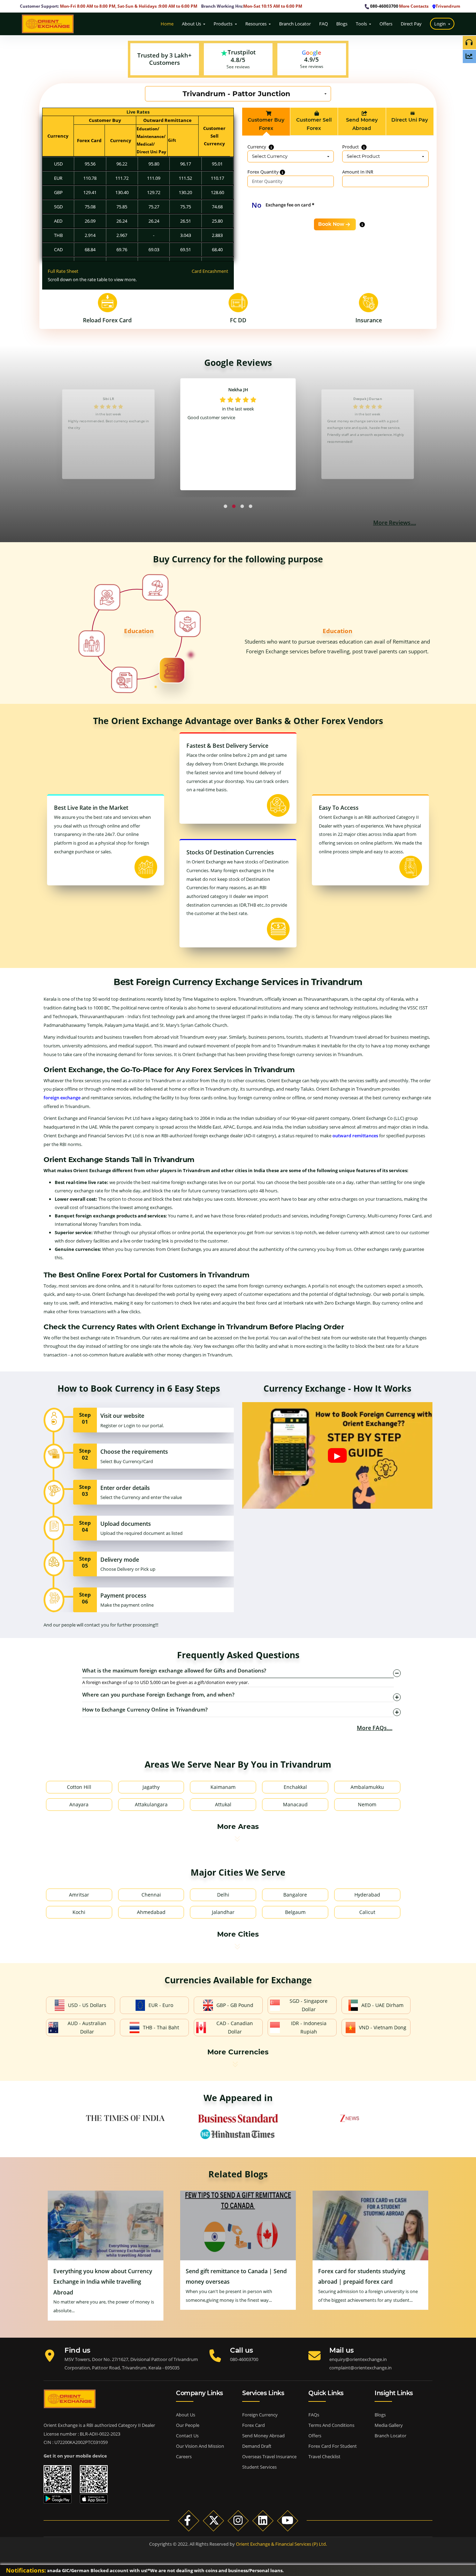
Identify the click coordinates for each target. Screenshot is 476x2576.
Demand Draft (257, 2446)
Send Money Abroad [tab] (362, 124)
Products (224, 24)
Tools (362, 24)
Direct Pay (412, 24)
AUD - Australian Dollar (87, 2027)
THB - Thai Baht (161, 2027)
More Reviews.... (395, 523)
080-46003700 (384, 6)
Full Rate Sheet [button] (63, 271)
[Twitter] (213, 2520)
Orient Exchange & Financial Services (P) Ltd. (281, 2544)
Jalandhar (223, 1912)
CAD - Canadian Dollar (235, 2027)
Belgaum (295, 1912)
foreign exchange (62, 1098)
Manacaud (295, 1804)
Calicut (367, 1912)
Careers (184, 2456)
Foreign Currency (260, 2415)
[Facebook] (189, 2520)
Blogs (342, 24)
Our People (188, 2425)
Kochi (79, 1912)
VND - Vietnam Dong (383, 2027)
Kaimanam (223, 1787)
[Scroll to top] (466, 2528)
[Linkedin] (263, 2520)
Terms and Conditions (331, 2425)
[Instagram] (238, 2520)
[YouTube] (288, 2520)
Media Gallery (389, 2425)
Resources (256, 24)
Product (351, 147)
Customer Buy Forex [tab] (266, 124)
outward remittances (355, 1136)
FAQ (324, 24)
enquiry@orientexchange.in (358, 2359)
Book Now (331, 224)
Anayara (79, 1804)
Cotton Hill (79, 1787)
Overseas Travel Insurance (269, 2456)
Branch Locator (295, 24)
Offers (386, 24)
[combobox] (238, 94)
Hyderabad (367, 1895)
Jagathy (151, 1787)
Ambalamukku (367, 1787)
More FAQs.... (375, 1728)
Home (167, 24)
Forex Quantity (264, 172)
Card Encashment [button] (210, 271)
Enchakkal (295, 1787)
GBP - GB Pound (235, 2005)
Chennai (151, 1895)
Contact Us (187, 2436)
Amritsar (79, 1895)
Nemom (367, 1804)
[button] (225, 506)
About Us (192, 24)
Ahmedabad (151, 1912)
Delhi (223, 1895)
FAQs (314, 2415)
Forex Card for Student (333, 2446)
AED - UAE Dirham (382, 2005)
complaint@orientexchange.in (360, 2368)
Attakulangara (151, 1804)
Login (441, 24)
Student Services (259, 2467)
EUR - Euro (161, 2005)
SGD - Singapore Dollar (309, 2005)
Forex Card (254, 2425)
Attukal (223, 1804)
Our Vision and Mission (200, 2446)
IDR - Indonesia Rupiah (309, 2027)
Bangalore (295, 1895)
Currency (257, 147)
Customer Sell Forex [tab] (314, 124)
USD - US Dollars (87, 2005)
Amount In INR (358, 172)
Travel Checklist (324, 2456)
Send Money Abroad (263, 2436)
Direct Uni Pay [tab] (410, 120)
